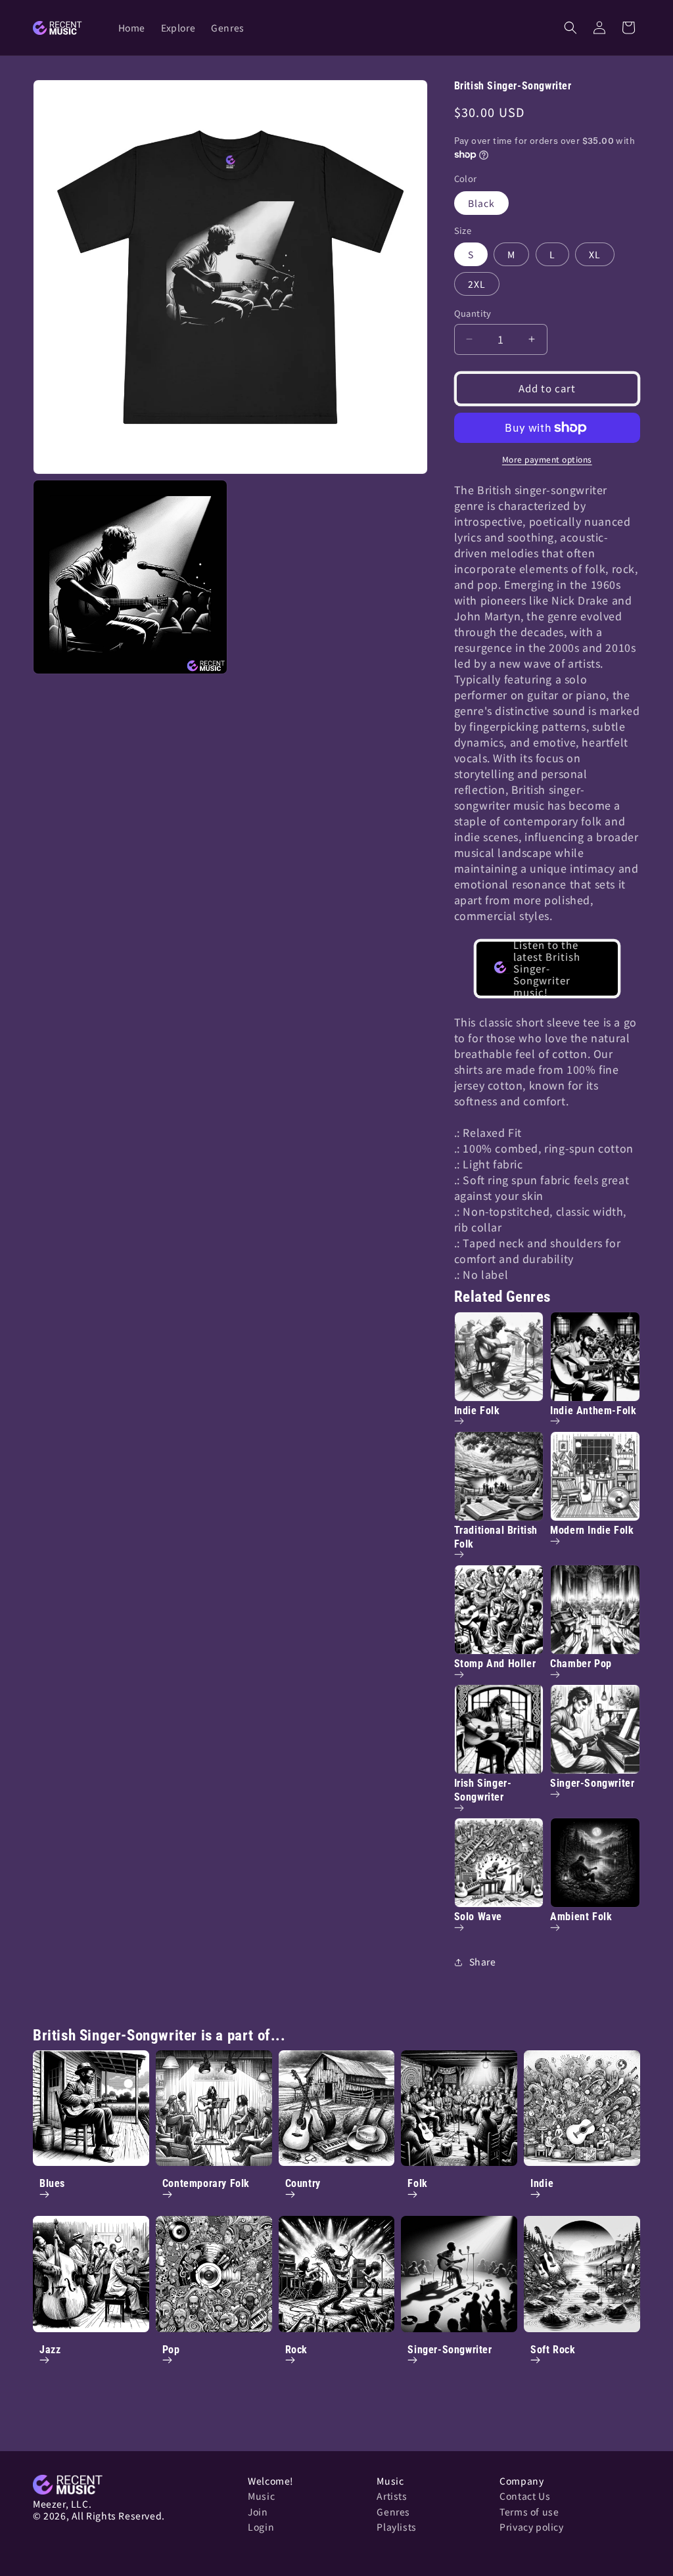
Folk (417, 2183)
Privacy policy (531, 2527)
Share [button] (483, 1962)
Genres (393, 2512)
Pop (171, 2350)
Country (303, 2183)
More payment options (547, 459)
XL (595, 254)
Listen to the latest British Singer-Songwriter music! (547, 969)
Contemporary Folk (206, 2183)
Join (258, 2512)
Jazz (50, 2350)
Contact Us (525, 2496)
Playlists (396, 2527)
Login (261, 2527)
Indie (542, 2183)
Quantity (473, 313)
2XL (477, 284)
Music (261, 2496)
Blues (52, 2183)
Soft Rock (553, 2350)
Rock (296, 2350)
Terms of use (529, 2512)
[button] (570, 28)
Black (481, 203)
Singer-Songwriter (450, 2350)
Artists (392, 2496)
